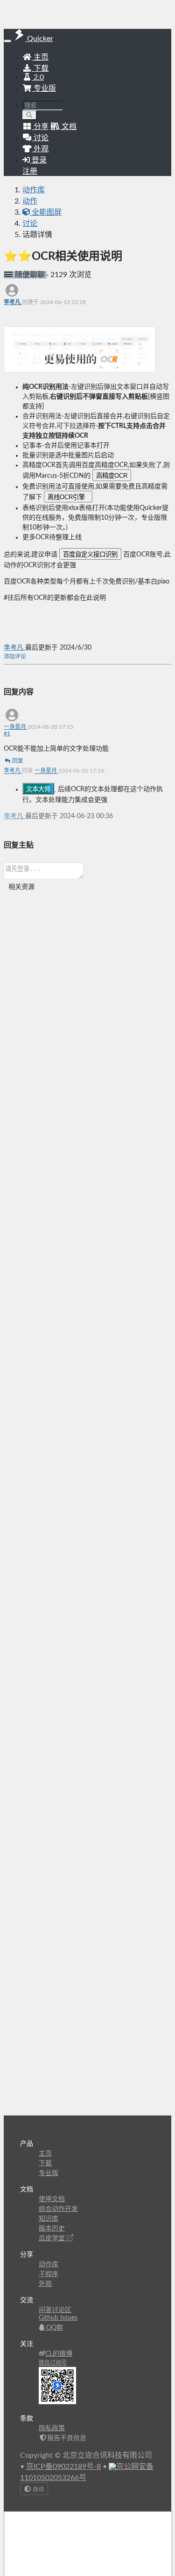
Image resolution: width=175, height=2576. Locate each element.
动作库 (34, 190)
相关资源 (21, 887)
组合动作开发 (58, 2209)
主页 (40, 57)
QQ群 (54, 2328)
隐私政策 (52, 2428)
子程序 (49, 2274)
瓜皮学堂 (53, 2238)
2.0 (38, 77)
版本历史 (52, 2229)
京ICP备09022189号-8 (63, 2467)
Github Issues (58, 2318)
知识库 (49, 2219)
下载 (40, 68)
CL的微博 (59, 2354)
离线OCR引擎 (68, 497)
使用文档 (52, 2199)
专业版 (44, 88)
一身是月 (16, 727)
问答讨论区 (55, 2310)
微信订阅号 (53, 2363)
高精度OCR (112, 476)
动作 (30, 201)
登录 (38, 160)
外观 (45, 2284)
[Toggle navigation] (7, 41)
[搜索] (30, 115)
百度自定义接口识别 (90, 554)
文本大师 (38, 789)
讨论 (30, 224)
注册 (30, 171)
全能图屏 (46, 212)
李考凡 (13, 302)
